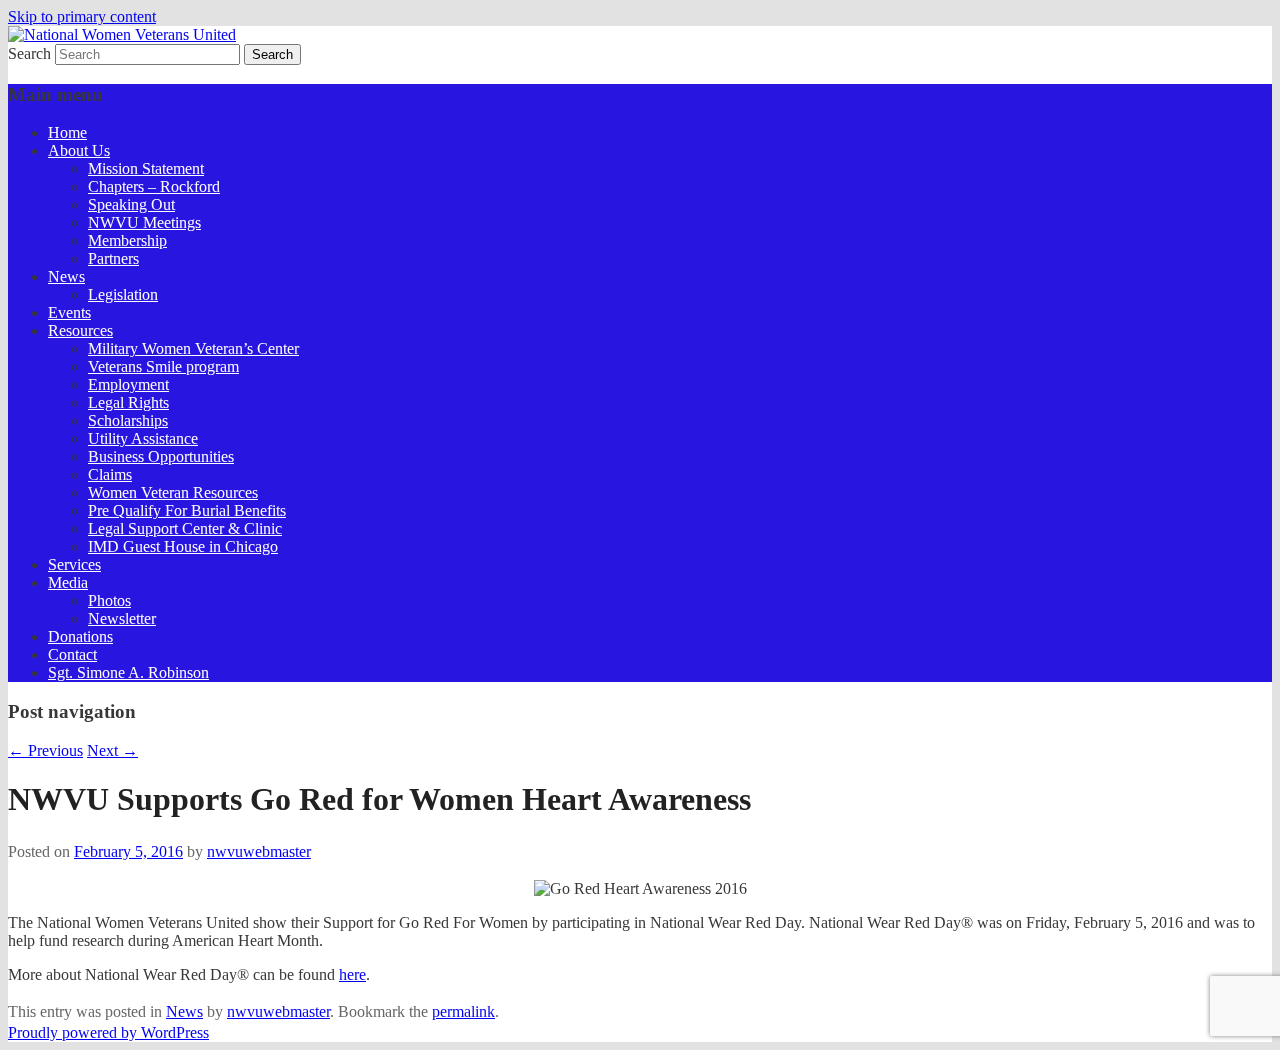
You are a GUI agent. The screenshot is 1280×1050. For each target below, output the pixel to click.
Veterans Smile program (163, 366)
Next (112, 750)
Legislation (123, 294)
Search (29, 53)
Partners (113, 258)
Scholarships (128, 420)
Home (67, 132)
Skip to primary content (82, 16)
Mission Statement (146, 168)
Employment (128, 384)
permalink (463, 1011)
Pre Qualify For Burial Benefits (187, 510)
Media (68, 582)
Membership (127, 240)
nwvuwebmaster (259, 851)
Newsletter (122, 618)
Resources (80, 330)
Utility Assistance (143, 438)
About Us (79, 150)
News (66, 276)
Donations (80, 636)
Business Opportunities (161, 456)
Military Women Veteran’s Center (193, 348)
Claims (110, 474)
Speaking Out (131, 204)
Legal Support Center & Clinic (185, 528)
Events (69, 312)
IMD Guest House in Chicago (183, 546)
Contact (72, 654)
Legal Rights (128, 402)
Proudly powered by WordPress (108, 1032)
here (352, 974)
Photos (109, 600)
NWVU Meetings (144, 222)
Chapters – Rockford (154, 186)
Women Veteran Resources (173, 492)
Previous (45, 750)
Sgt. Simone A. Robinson (128, 672)
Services (74, 564)
